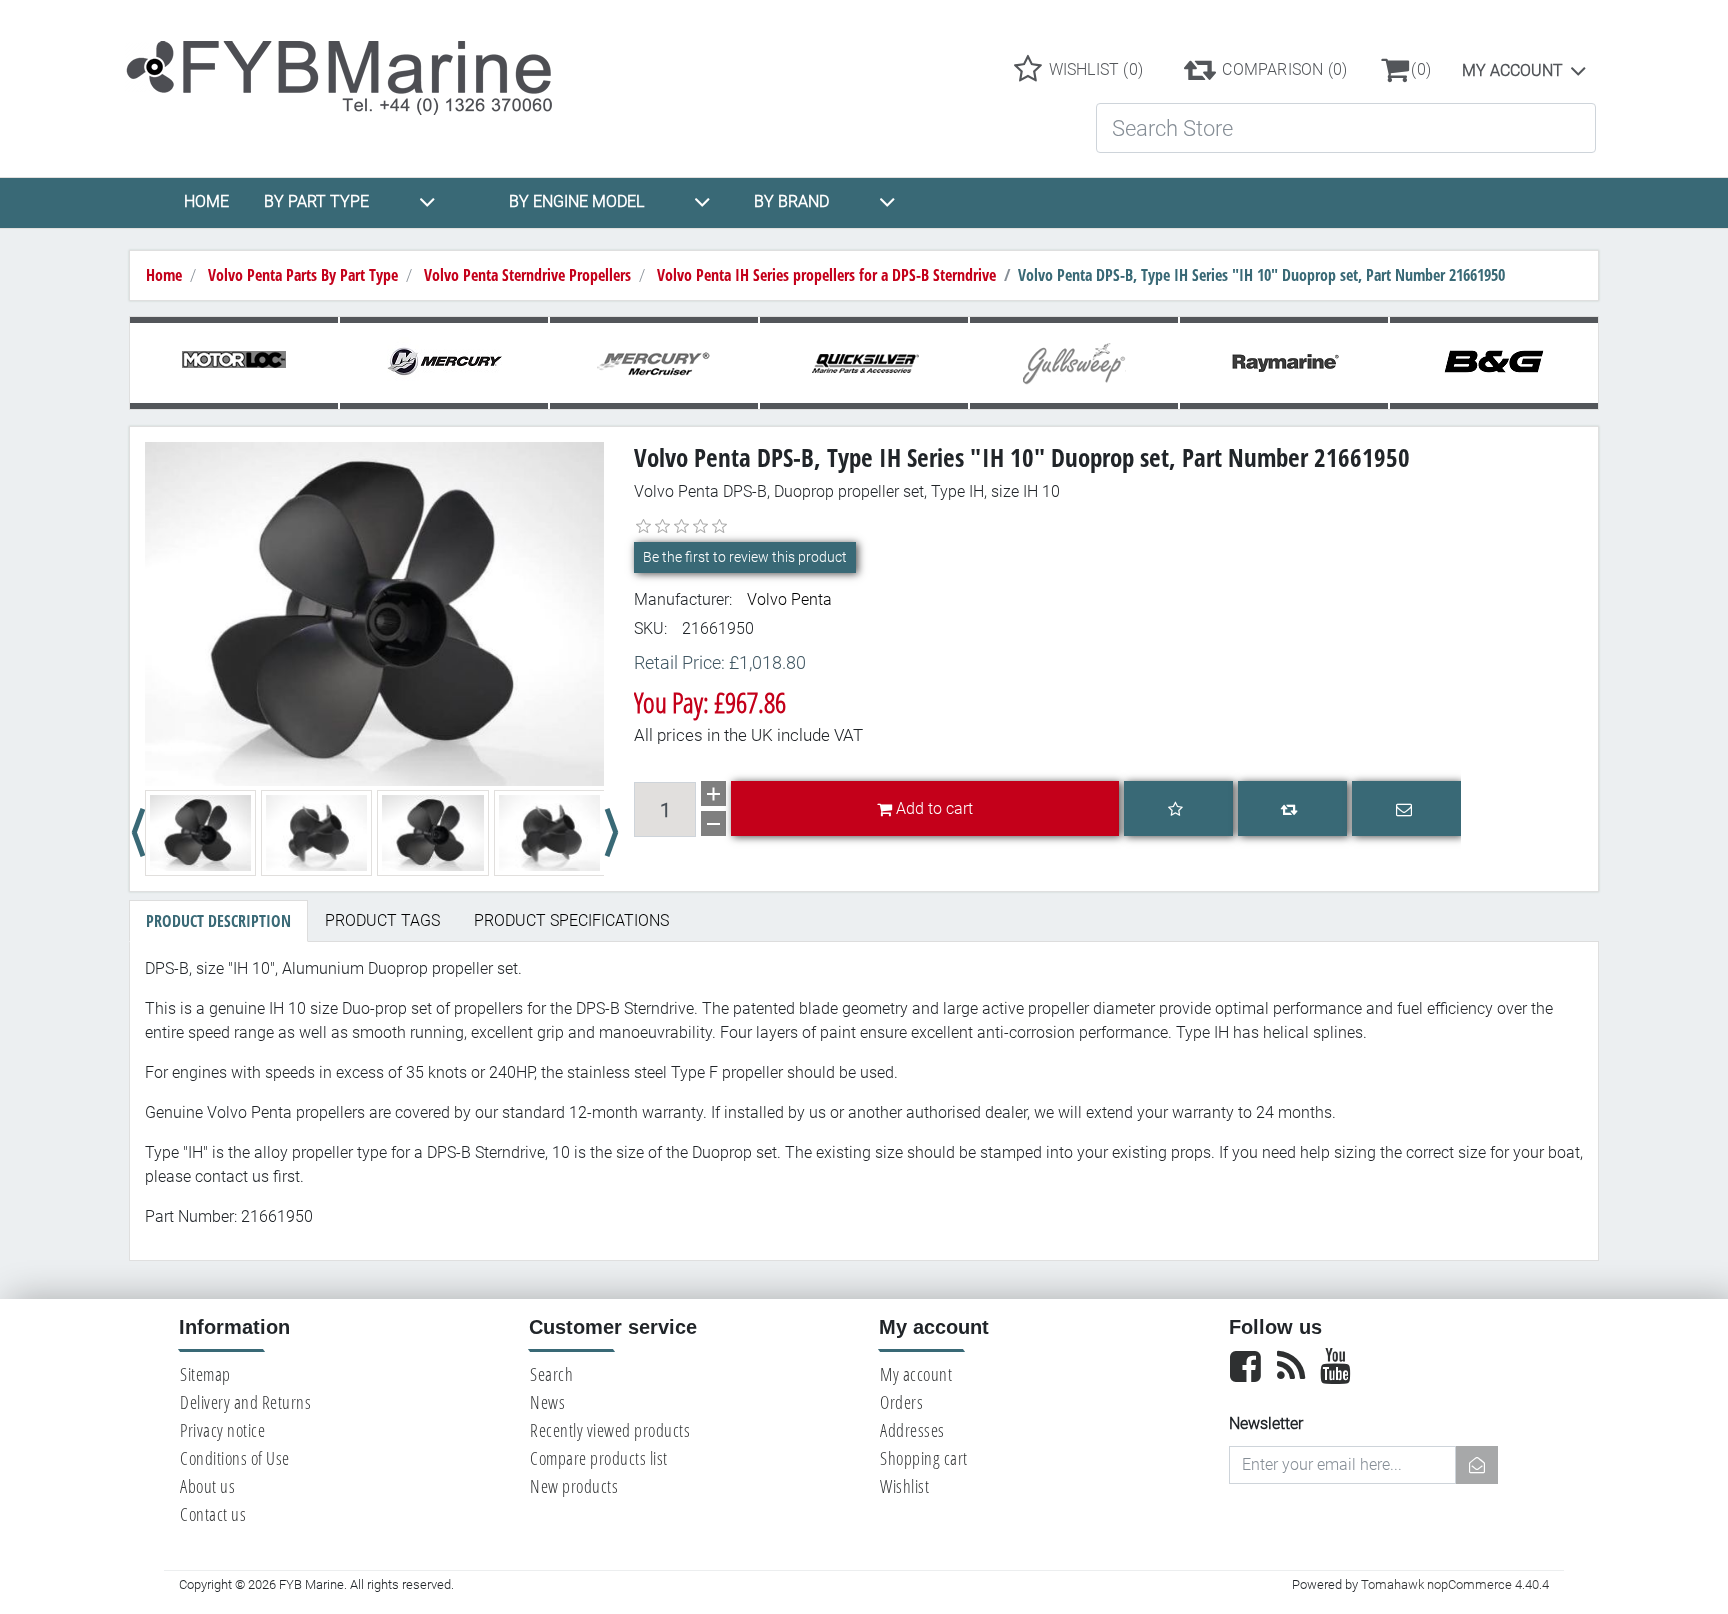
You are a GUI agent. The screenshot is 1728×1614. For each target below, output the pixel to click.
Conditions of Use (235, 1458)
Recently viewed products (610, 1430)
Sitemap (205, 1374)
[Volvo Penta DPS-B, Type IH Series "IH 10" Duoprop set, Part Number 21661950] (374, 612)
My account (1512, 70)
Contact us (213, 1514)
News (547, 1402)
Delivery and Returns (245, 1402)
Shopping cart (924, 1458)
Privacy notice (222, 1430)
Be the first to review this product (745, 557)
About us (207, 1486)
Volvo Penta (789, 599)
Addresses (912, 1430)
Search (551, 1374)
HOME (206, 201)
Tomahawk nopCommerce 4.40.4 (1455, 1584)
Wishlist (904, 1486)
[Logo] (356, 68)
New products (574, 1486)
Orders (901, 1402)
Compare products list (599, 1458)
